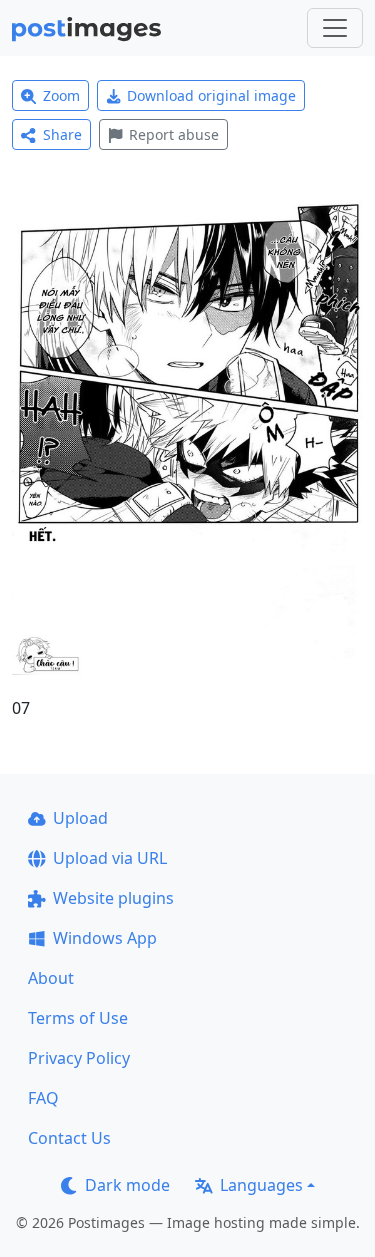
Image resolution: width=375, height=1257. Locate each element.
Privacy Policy (79, 1058)
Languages (261, 1185)
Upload (80, 818)
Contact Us (69, 1138)
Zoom (61, 95)
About (51, 978)
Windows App (105, 938)
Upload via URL (110, 858)
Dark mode (127, 1185)
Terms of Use (78, 1018)
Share (62, 134)
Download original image (211, 95)
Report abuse (174, 134)
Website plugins (113, 898)
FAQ (43, 1098)
